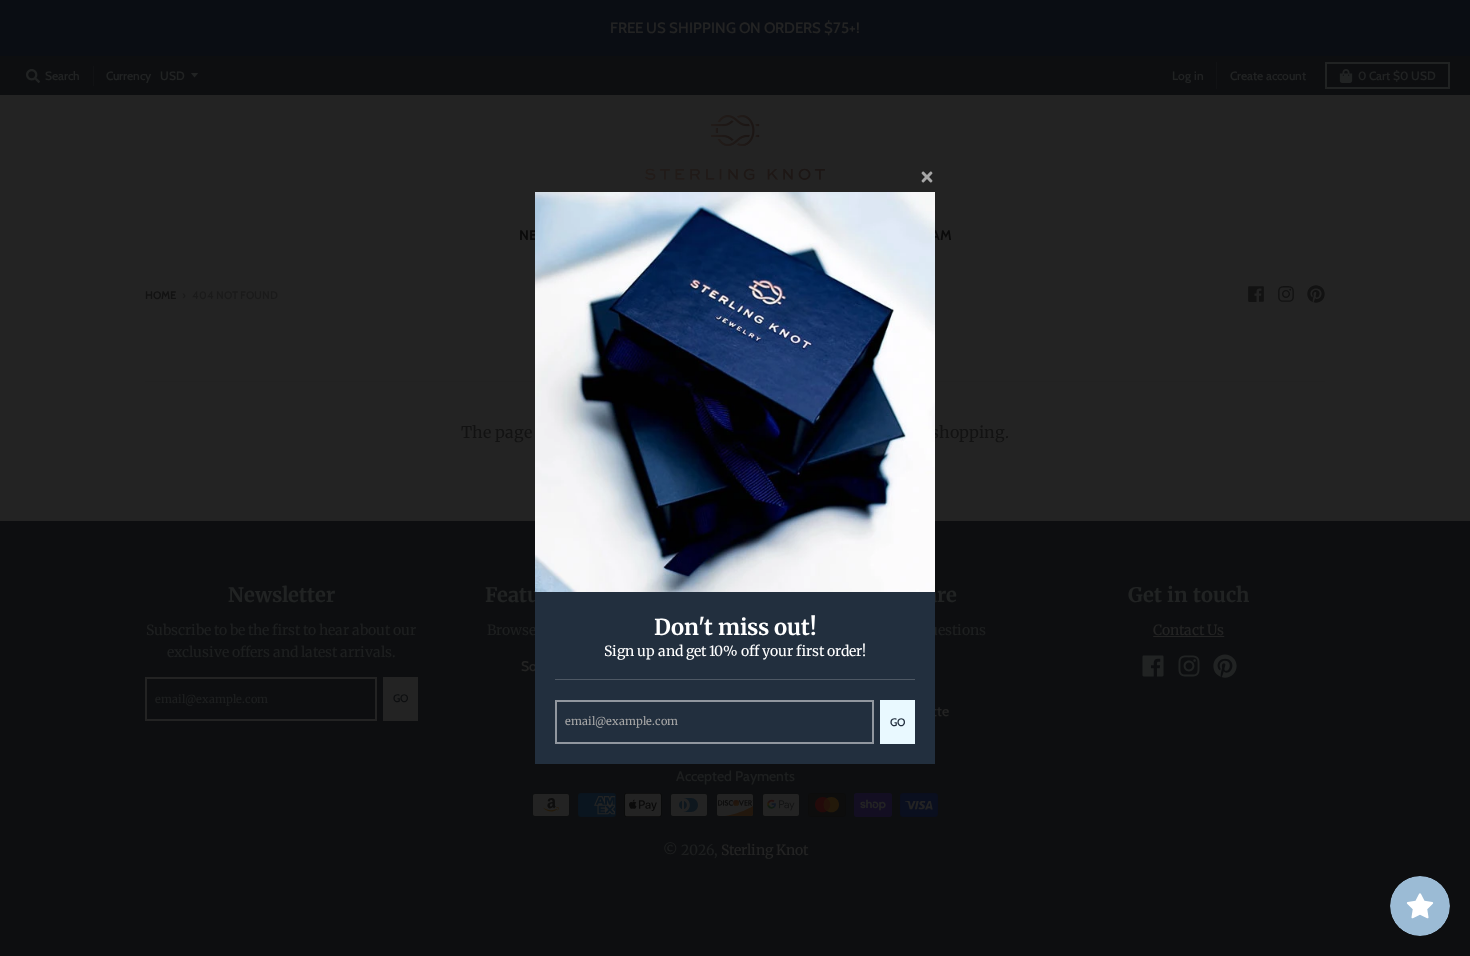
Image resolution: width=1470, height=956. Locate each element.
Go (897, 722)
